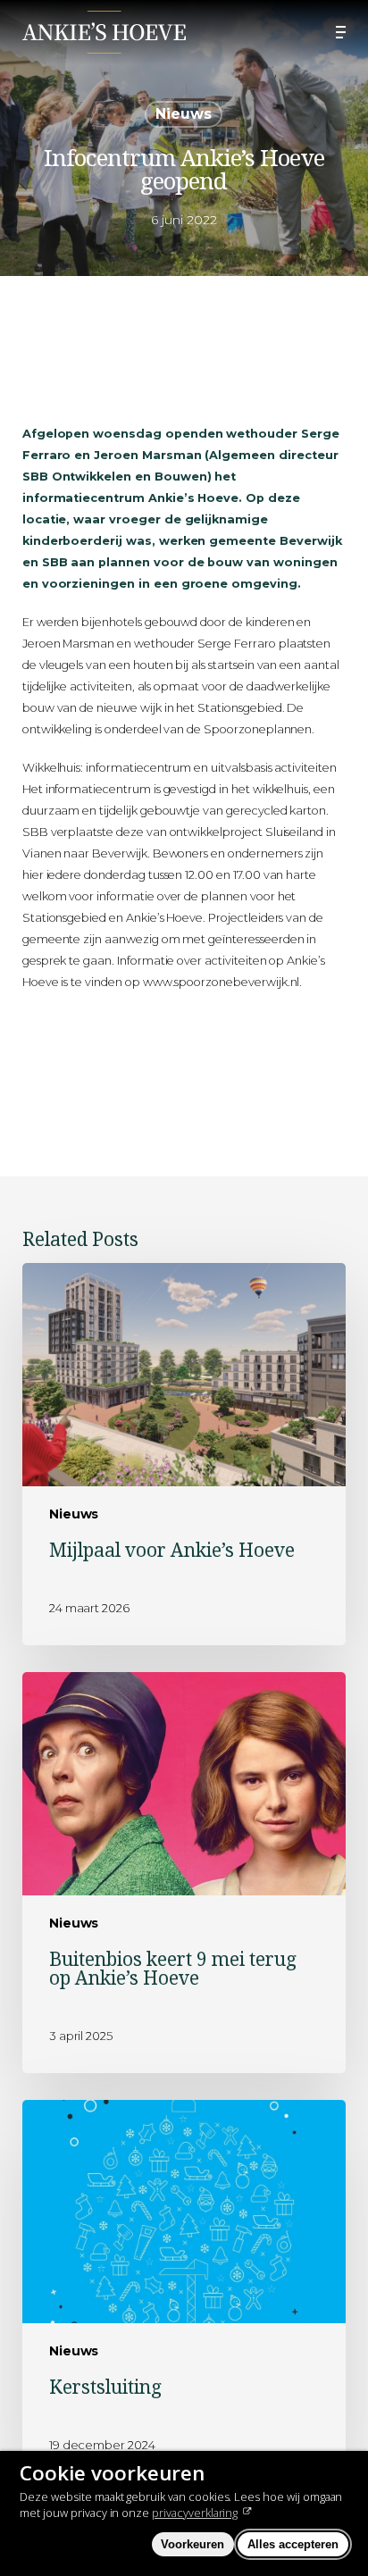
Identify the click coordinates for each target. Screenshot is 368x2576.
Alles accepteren (293, 2544)
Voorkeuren (192, 2544)
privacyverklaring (195, 2513)
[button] (341, 32)
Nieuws (184, 114)
